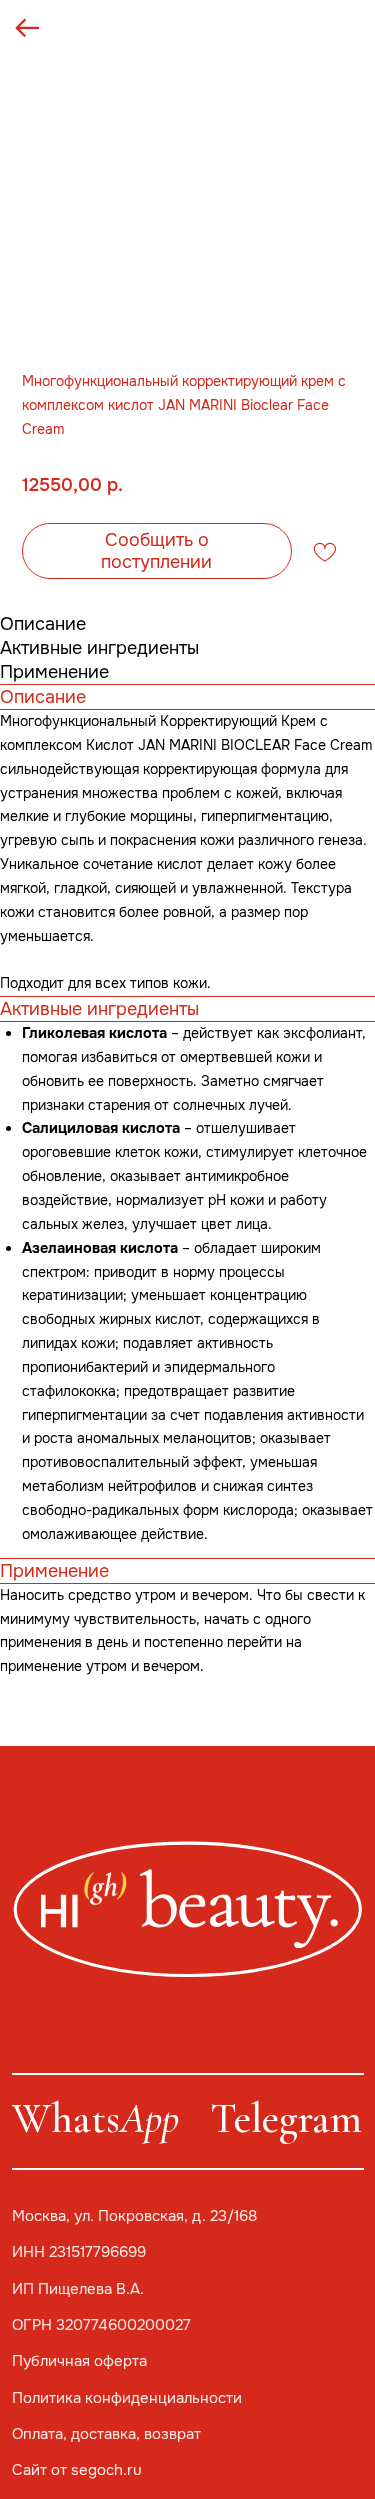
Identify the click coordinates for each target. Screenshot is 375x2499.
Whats (95, 2118)
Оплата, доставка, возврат (106, 2434)
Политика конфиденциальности (127, 2398)
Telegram (286, 2118)
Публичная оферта (79, 2361)
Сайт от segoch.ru (77, 2470)
